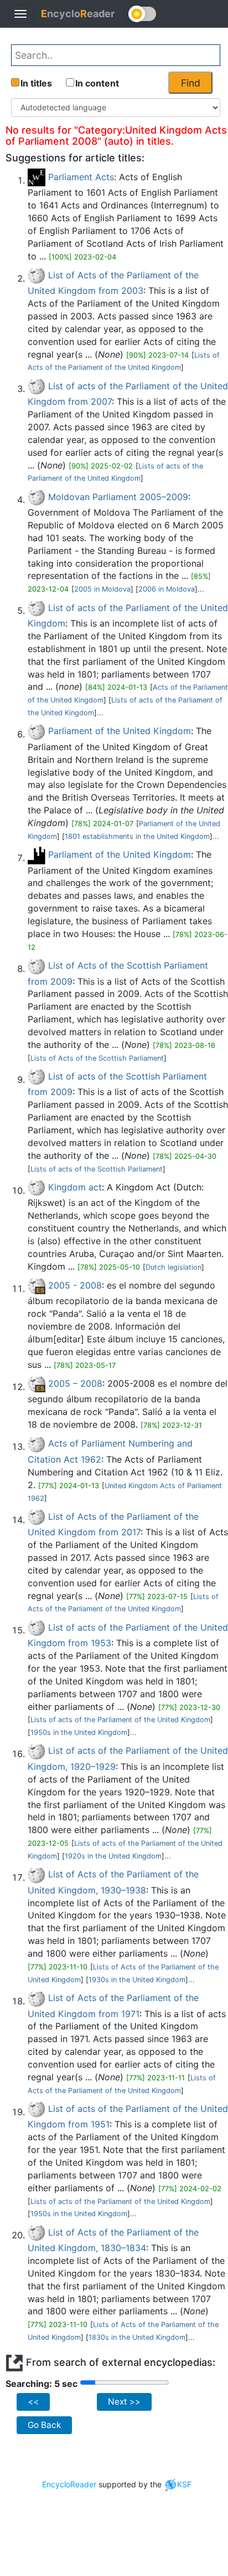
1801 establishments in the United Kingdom (137, 836)
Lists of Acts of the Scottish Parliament (97, 1058)
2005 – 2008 (75, 1383)
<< (33, 2402)
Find (191, 83)
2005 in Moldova (102, 589)
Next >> (124, 2402)
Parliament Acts (81, 177)
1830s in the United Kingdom (137, 2337)
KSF (184, 2484)
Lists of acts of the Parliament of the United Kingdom (120, 1720)
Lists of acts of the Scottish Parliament (97, 1169)
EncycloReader (69, 2484)
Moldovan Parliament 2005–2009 (118, 497)
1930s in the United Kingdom (137, 1980)
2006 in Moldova (167, 589)
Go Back (44, 2425)
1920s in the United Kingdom (113, 1856)
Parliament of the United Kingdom (120, 731)
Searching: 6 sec (42, 2384)
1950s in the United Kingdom (79, 1732)
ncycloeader (78, 14)
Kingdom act (75, 1187)
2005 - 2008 (75, 1285)
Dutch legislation (173, 1267)
